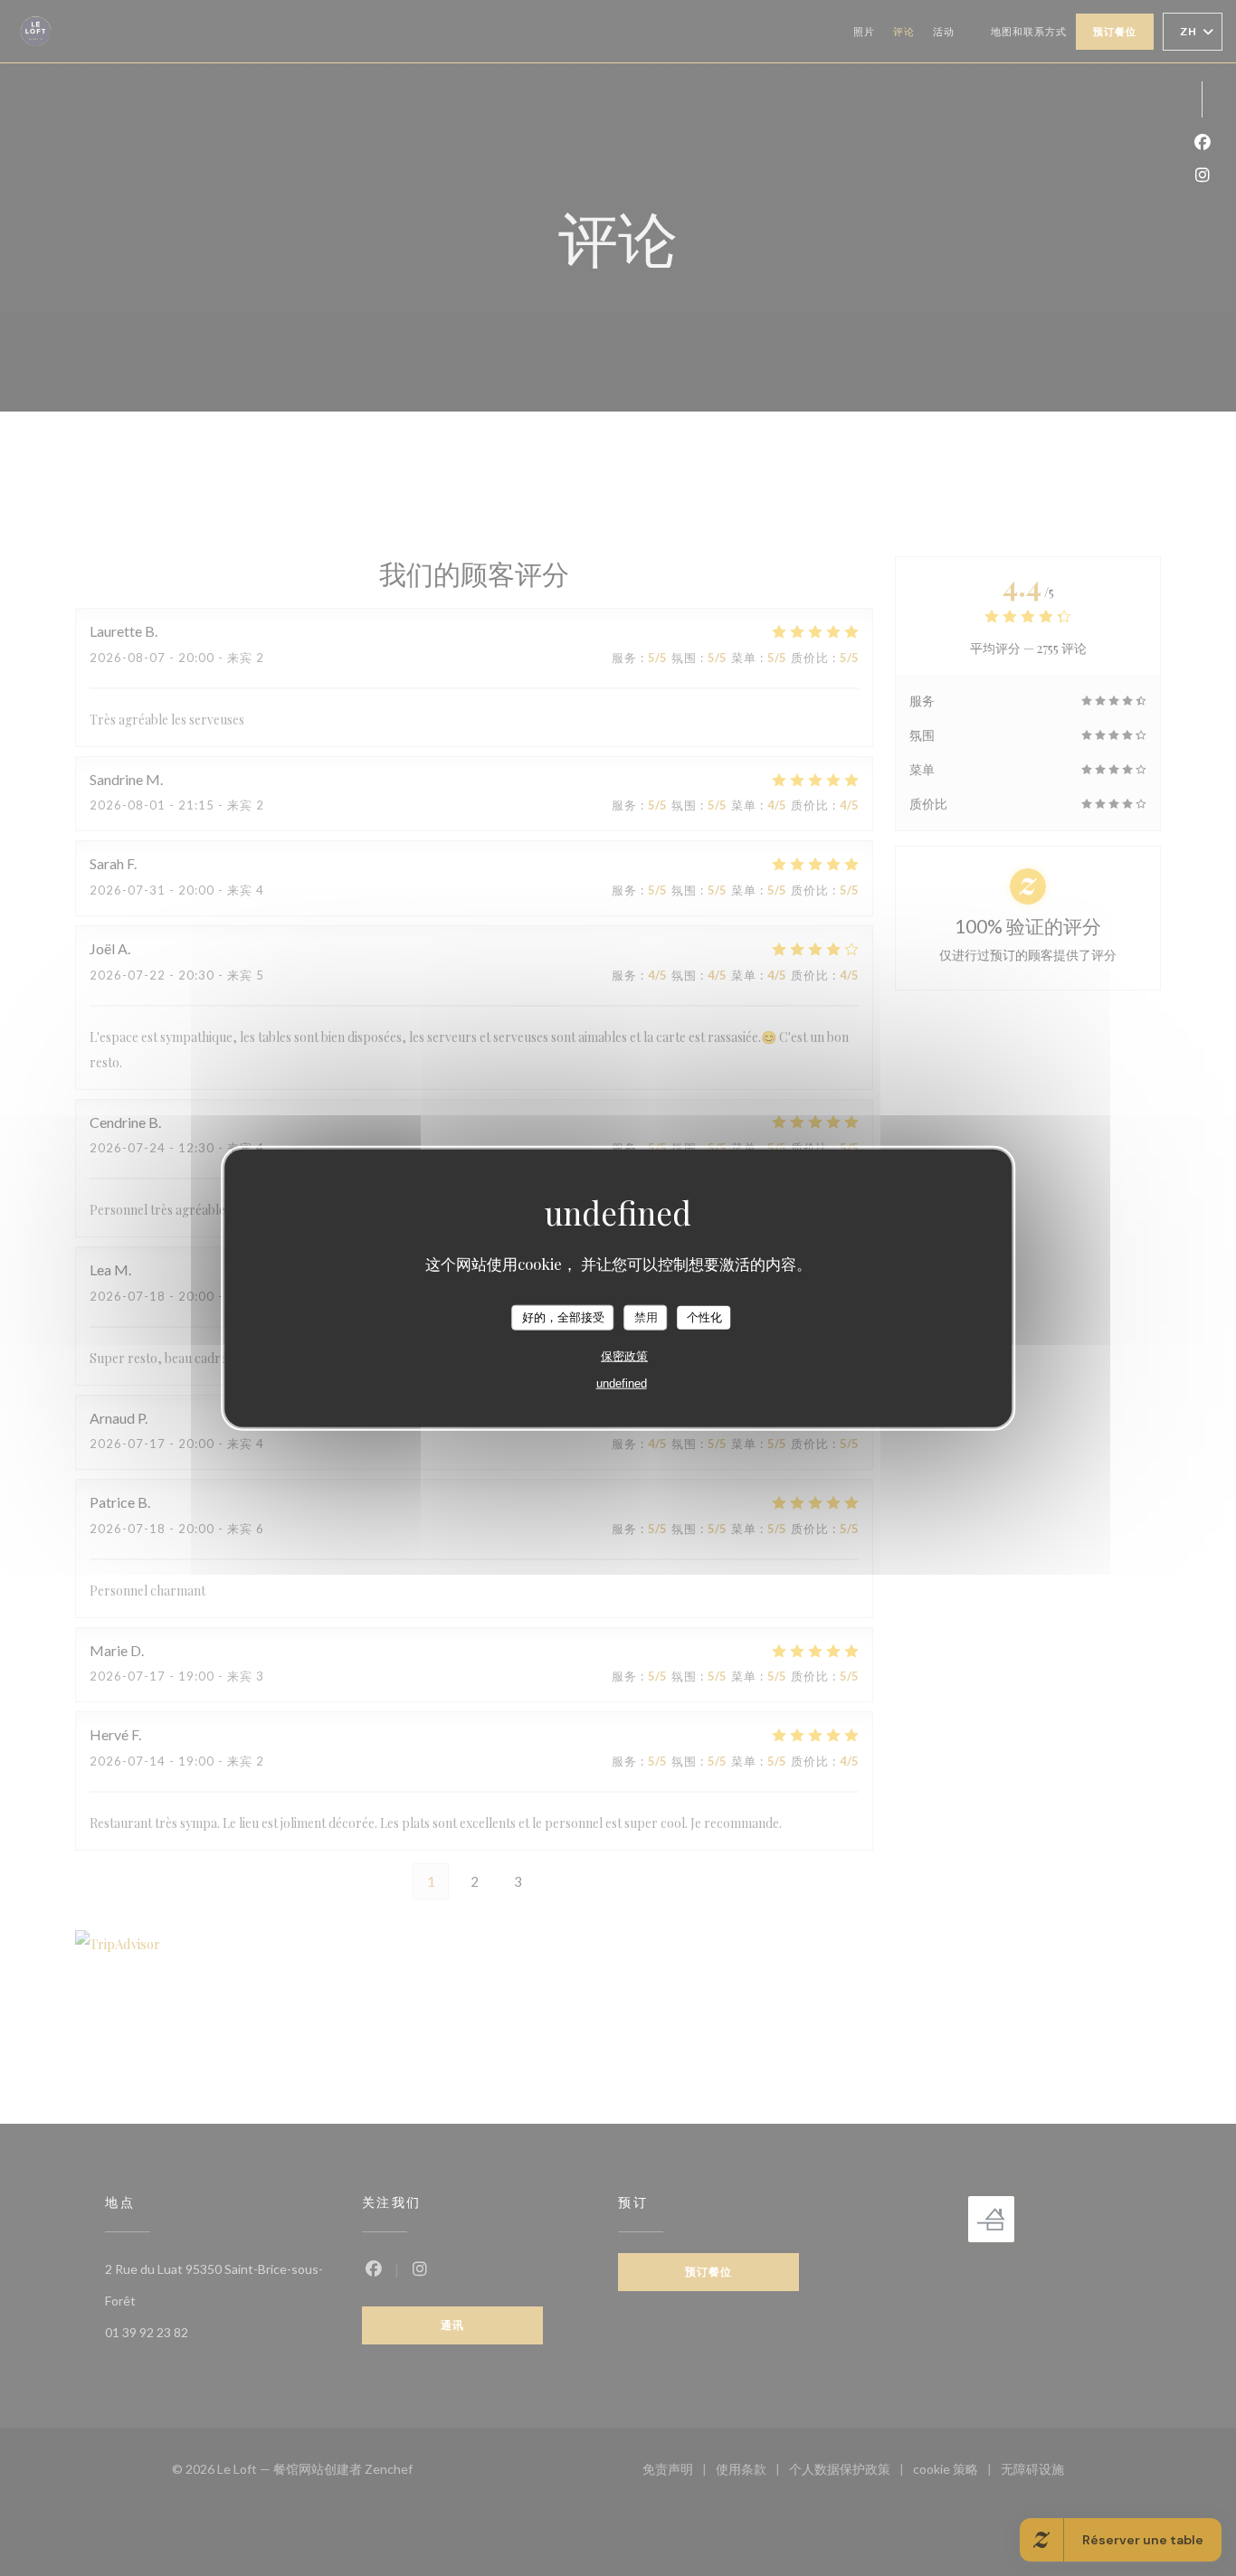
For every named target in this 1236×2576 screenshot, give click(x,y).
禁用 (646, 1317)
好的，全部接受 (563, 1317)
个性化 (704, 1317)
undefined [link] (622, 1383)
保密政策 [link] (624, 1355)
